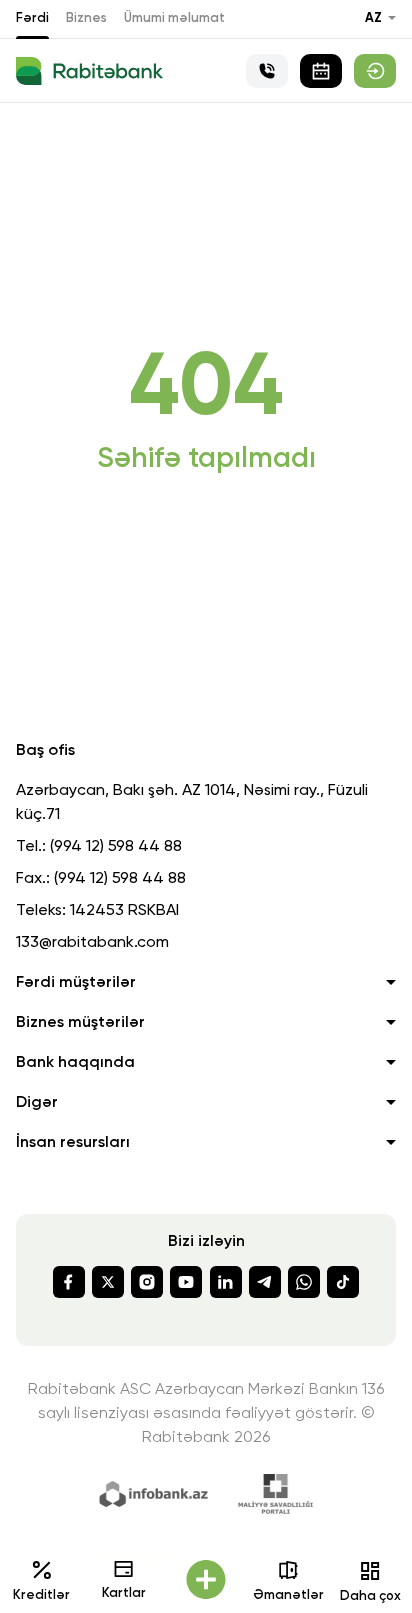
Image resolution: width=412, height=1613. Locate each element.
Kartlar (124, 1593)
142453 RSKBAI (124, 911)
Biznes (86, 18)
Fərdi (32, 18)
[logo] (89, 71)
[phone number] (267, 71)
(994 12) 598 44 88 (116, 847)
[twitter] (108, 1282)
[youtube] (186, 1282)
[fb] (69, 1282)
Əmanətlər (288, 1595)
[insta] (147, 1282)
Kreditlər (41, 1595)
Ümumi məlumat (174, 18)
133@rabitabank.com (92, 943)
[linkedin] (226, 1282)
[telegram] (265, 1282)
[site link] (375, 71)
